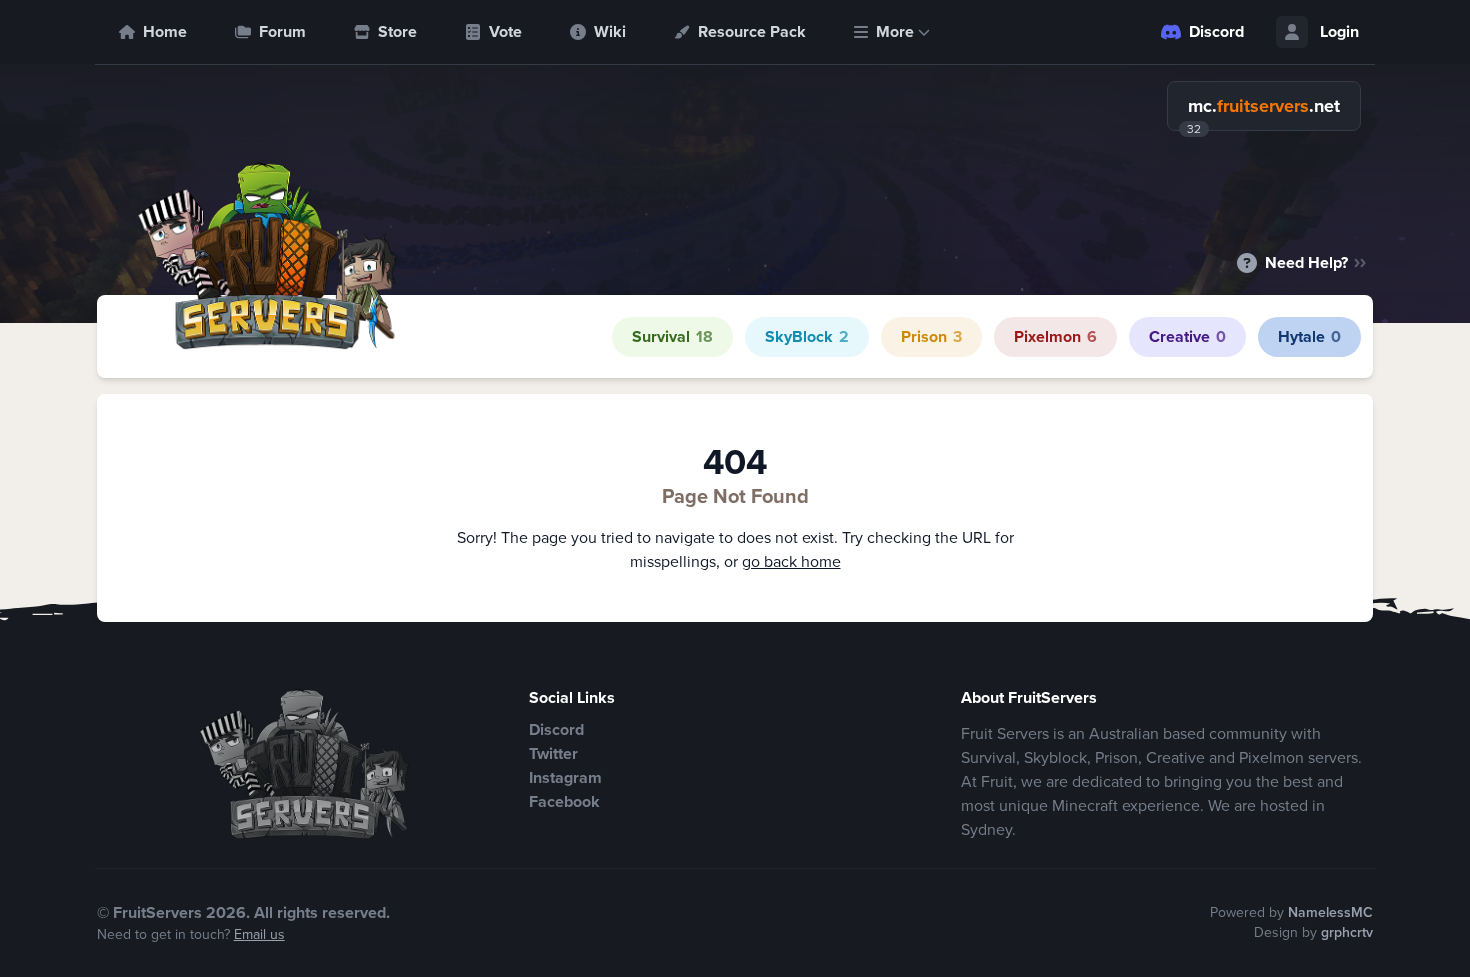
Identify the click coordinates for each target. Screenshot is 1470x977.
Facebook (564, 801)
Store (397, 31)
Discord (1216, 31)
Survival (672, 336)
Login (1339, 31)
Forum (282, 31)
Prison (931, 336)
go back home (791, 561)
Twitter (553, 753)
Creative (1187, 336)
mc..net (1264, 106)
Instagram (565, 777)
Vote (505, 31)
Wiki (610, 31)
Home (165, 31)
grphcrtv (1347, 932)
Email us (259, 934)
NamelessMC (1330, 912)
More (895, 31)
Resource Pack (752, 31)
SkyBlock (807, 336)
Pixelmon (1055, 336)
